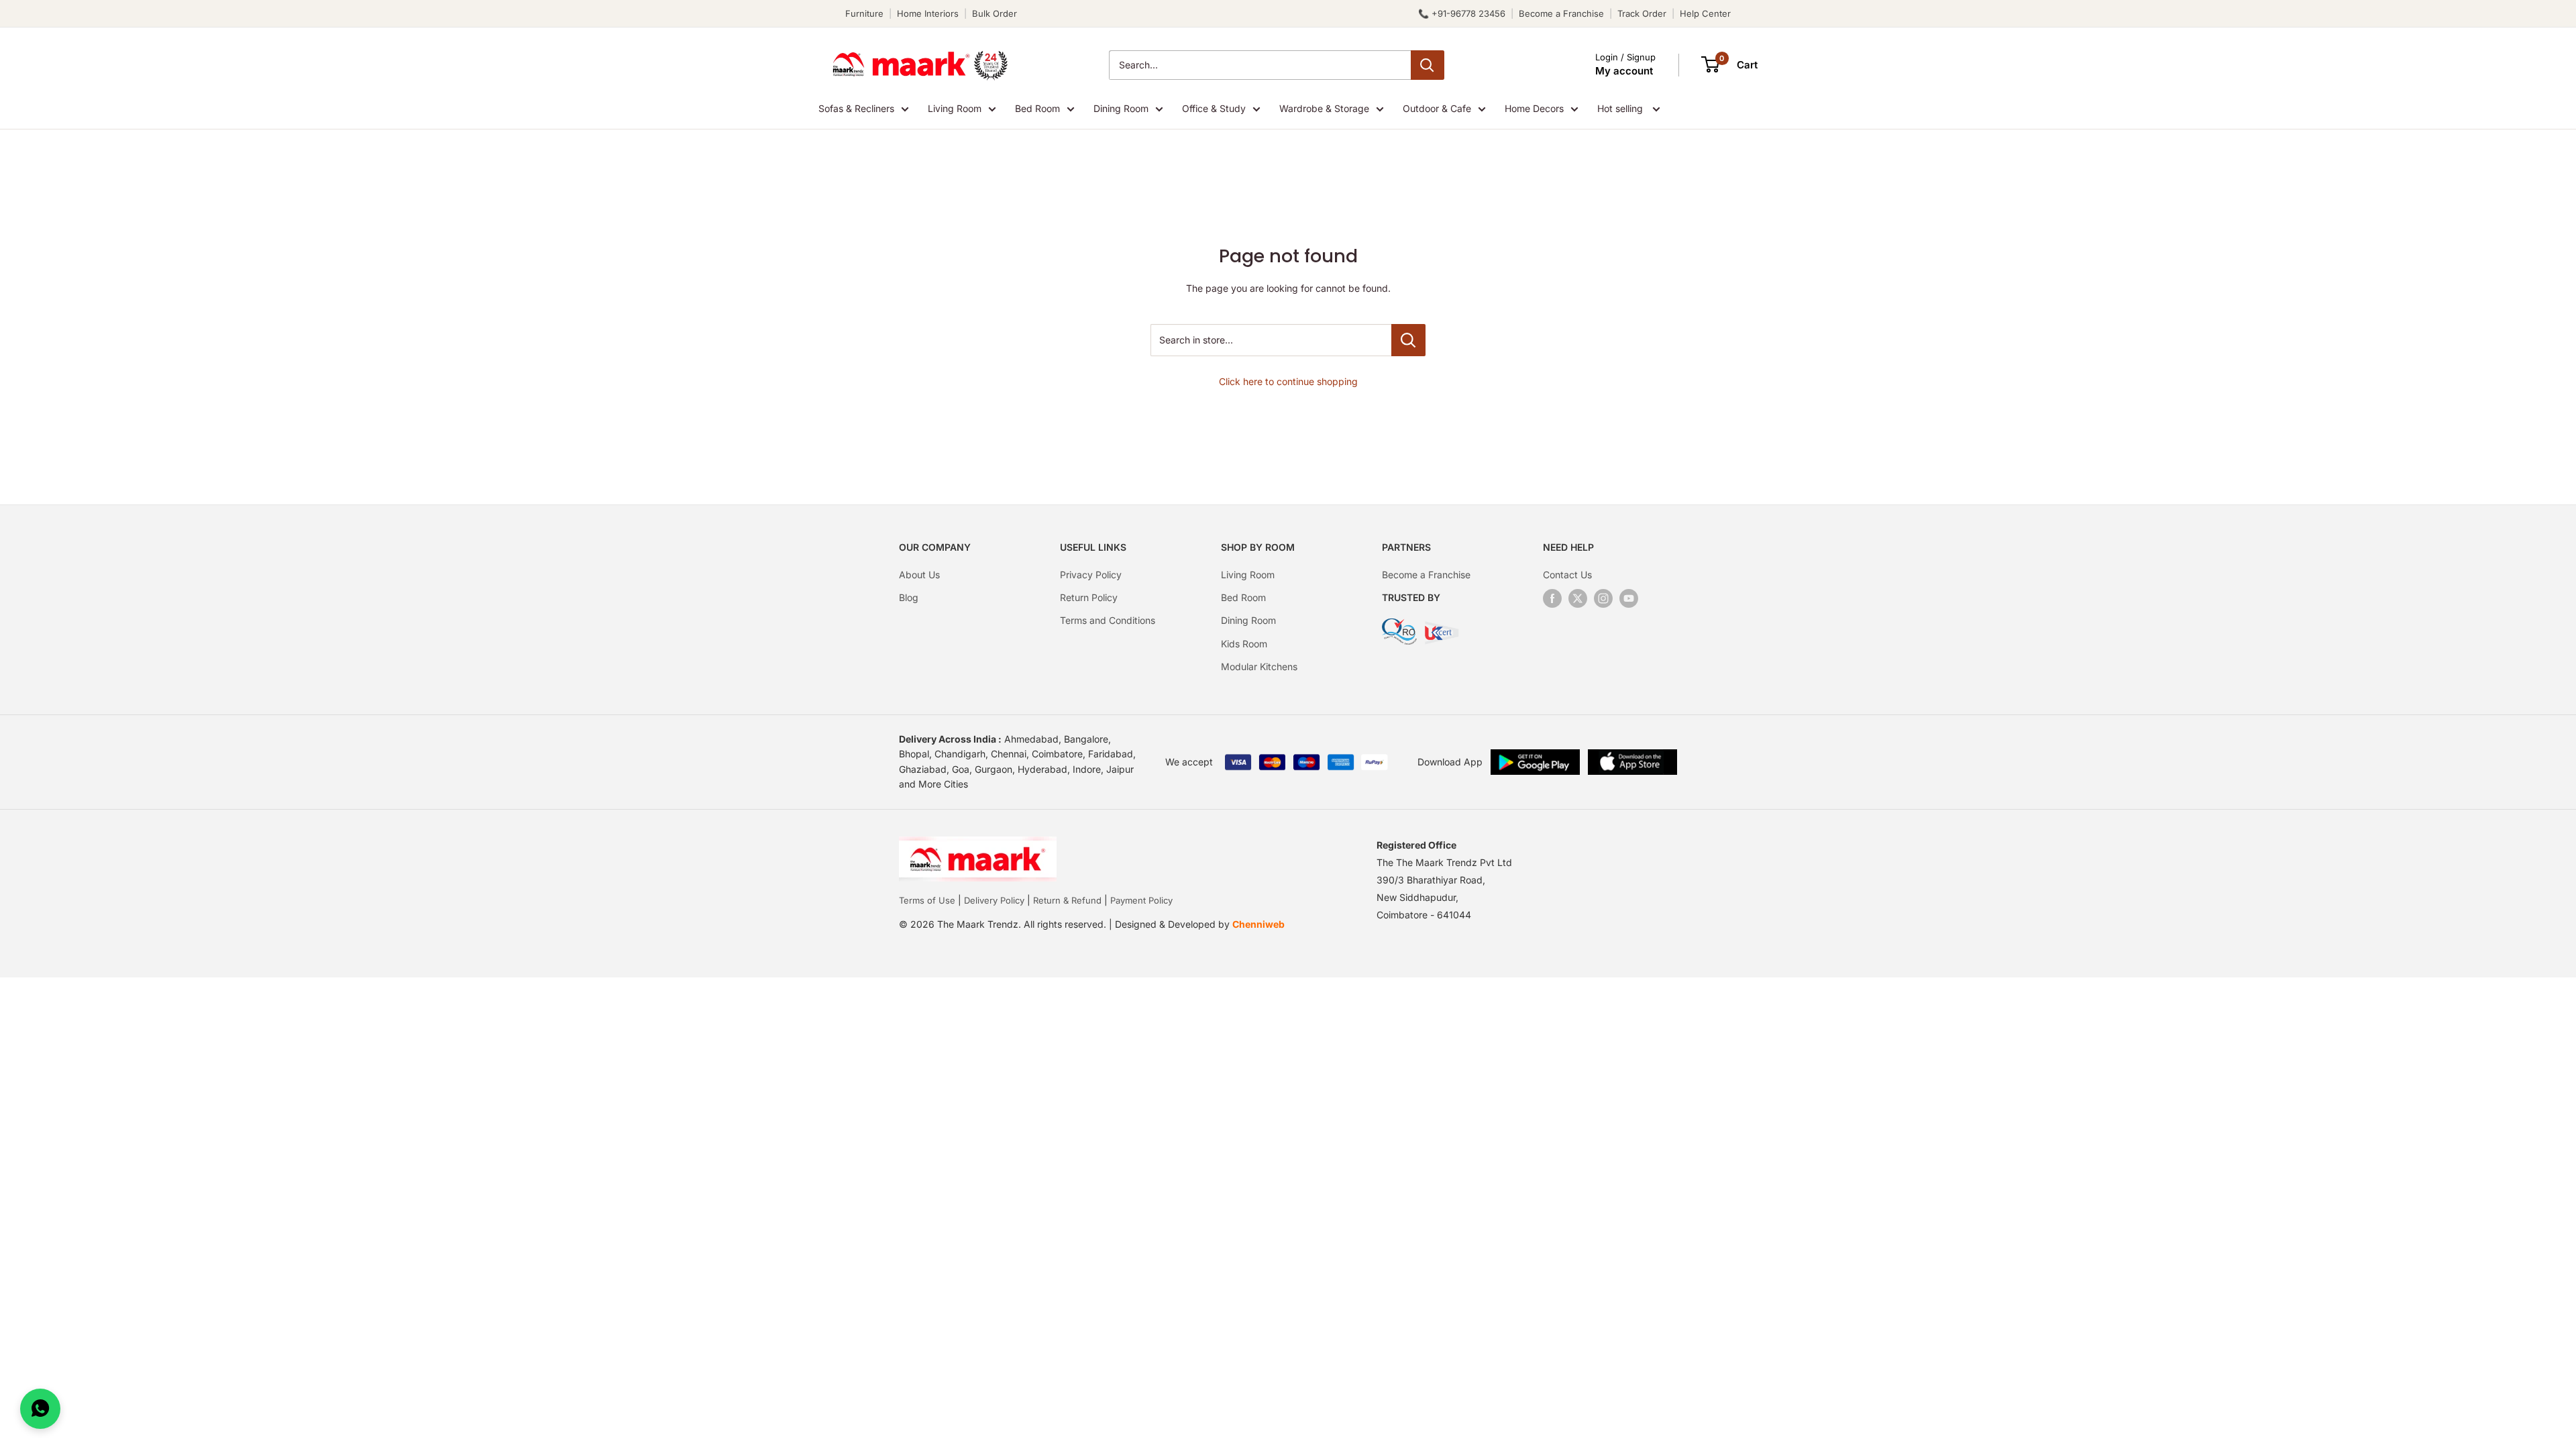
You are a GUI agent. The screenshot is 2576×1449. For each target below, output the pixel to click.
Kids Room (1244, 644)
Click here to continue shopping (1288, 381)
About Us (919, 575)
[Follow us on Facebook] (1552, 598)
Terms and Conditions (1108, 620)
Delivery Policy (994, 900)
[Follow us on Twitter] (1578, 598)
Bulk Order (995, 13)
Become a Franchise (1561, 13)
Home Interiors (928, 13)
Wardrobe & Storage (1324, 108)
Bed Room (1037, 108)
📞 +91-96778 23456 (1462, 13)
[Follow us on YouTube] (1629, 598)
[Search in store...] (1408, 340)
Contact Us (1567, 575)
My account (1624, 71)
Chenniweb (1258, 924)
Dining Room (1121, 108)
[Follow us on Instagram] (1603, 598)
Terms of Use (927, 900)
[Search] (1428, 65)
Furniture (864, 13)
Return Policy (1089, 597)
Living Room (955, 108)
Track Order (1642, 13)
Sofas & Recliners (856, 108)
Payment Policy (1141, 900)
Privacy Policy (1091, 575)
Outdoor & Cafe (1437, 108)
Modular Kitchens (1259, 666)
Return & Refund (1067, 900)
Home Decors (1534, 108)
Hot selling (1621, 108)
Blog (909, 597)
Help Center (1705, 13)
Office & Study (1214, 108)
